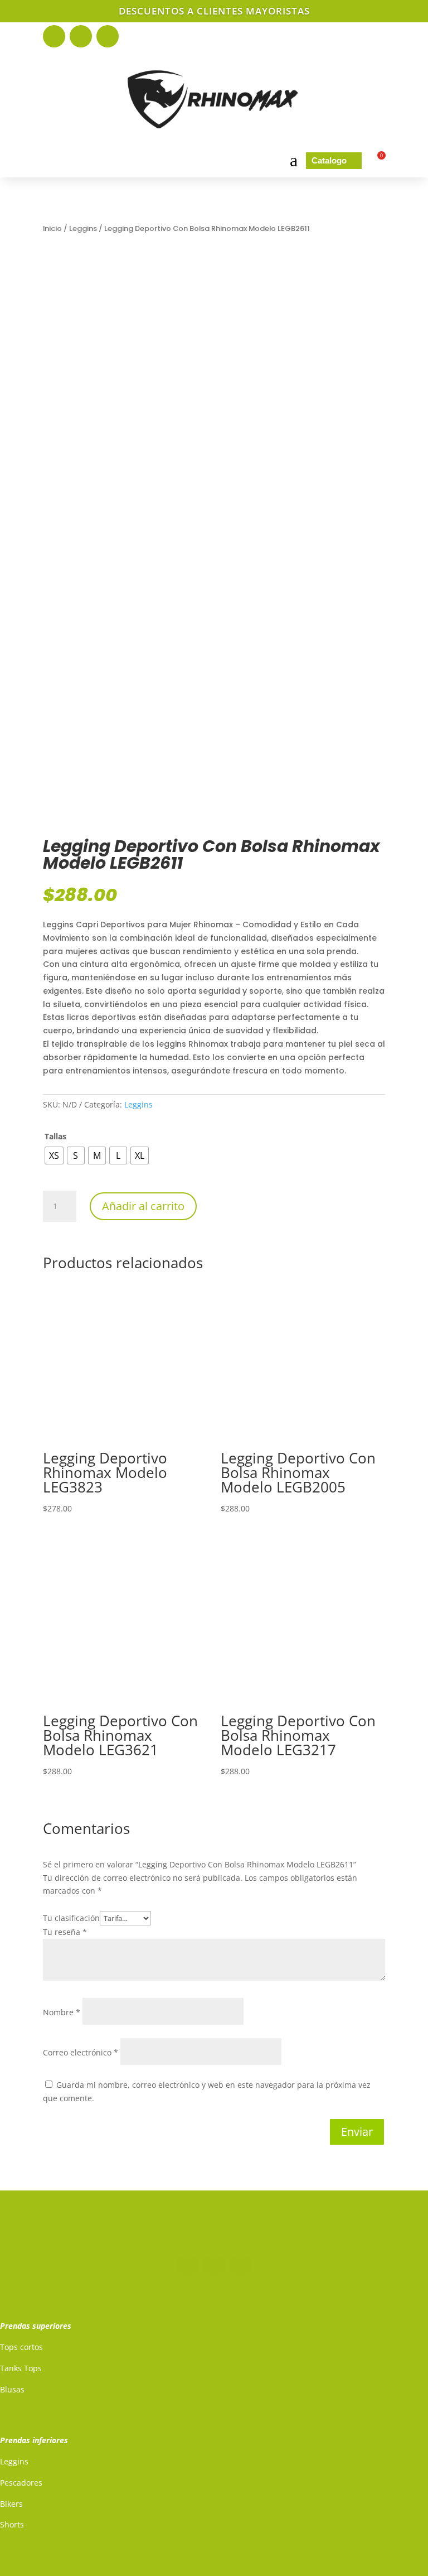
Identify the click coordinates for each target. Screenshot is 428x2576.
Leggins (83, 228)
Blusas (12, 2389)
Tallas (55, 1136)
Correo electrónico (81, 2052)
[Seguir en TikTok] (108, 36)
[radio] (54, 1155)
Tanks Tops (21, 2368)
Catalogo (334, 160)
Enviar (357, 2132)
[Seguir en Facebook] (54, 36)
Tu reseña (65, 1932)
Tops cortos (21, 2347)
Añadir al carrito (143, 1206)
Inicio (52, 228)
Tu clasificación (71, 1918)
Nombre (62, 2012)
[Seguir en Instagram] (81, 36)
